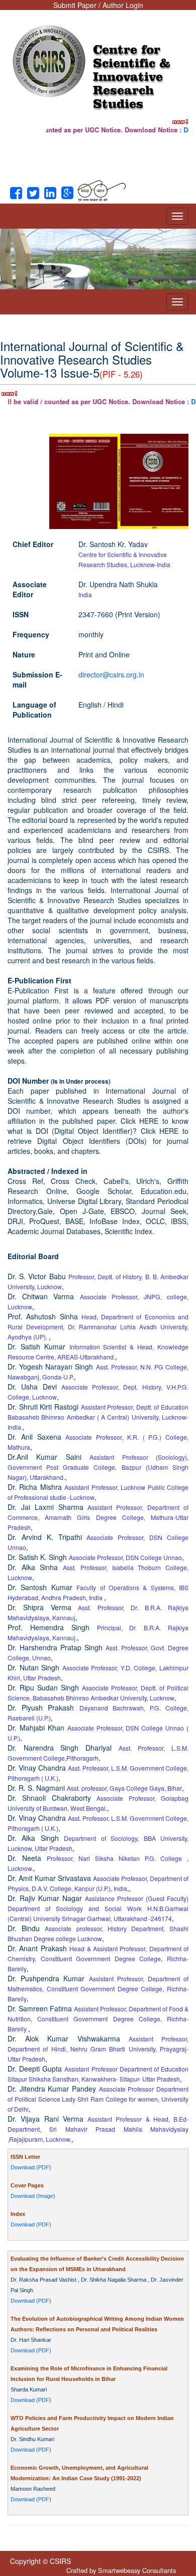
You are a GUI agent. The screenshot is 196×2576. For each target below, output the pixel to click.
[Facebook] (16, 194)
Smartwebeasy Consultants (137, 2570)
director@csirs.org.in (111, 674)
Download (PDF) (31, 2167)
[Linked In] (50, 194)
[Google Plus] (67, 194)
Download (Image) (33, 2196)
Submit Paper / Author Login (98, 5)
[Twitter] (33, 194)
